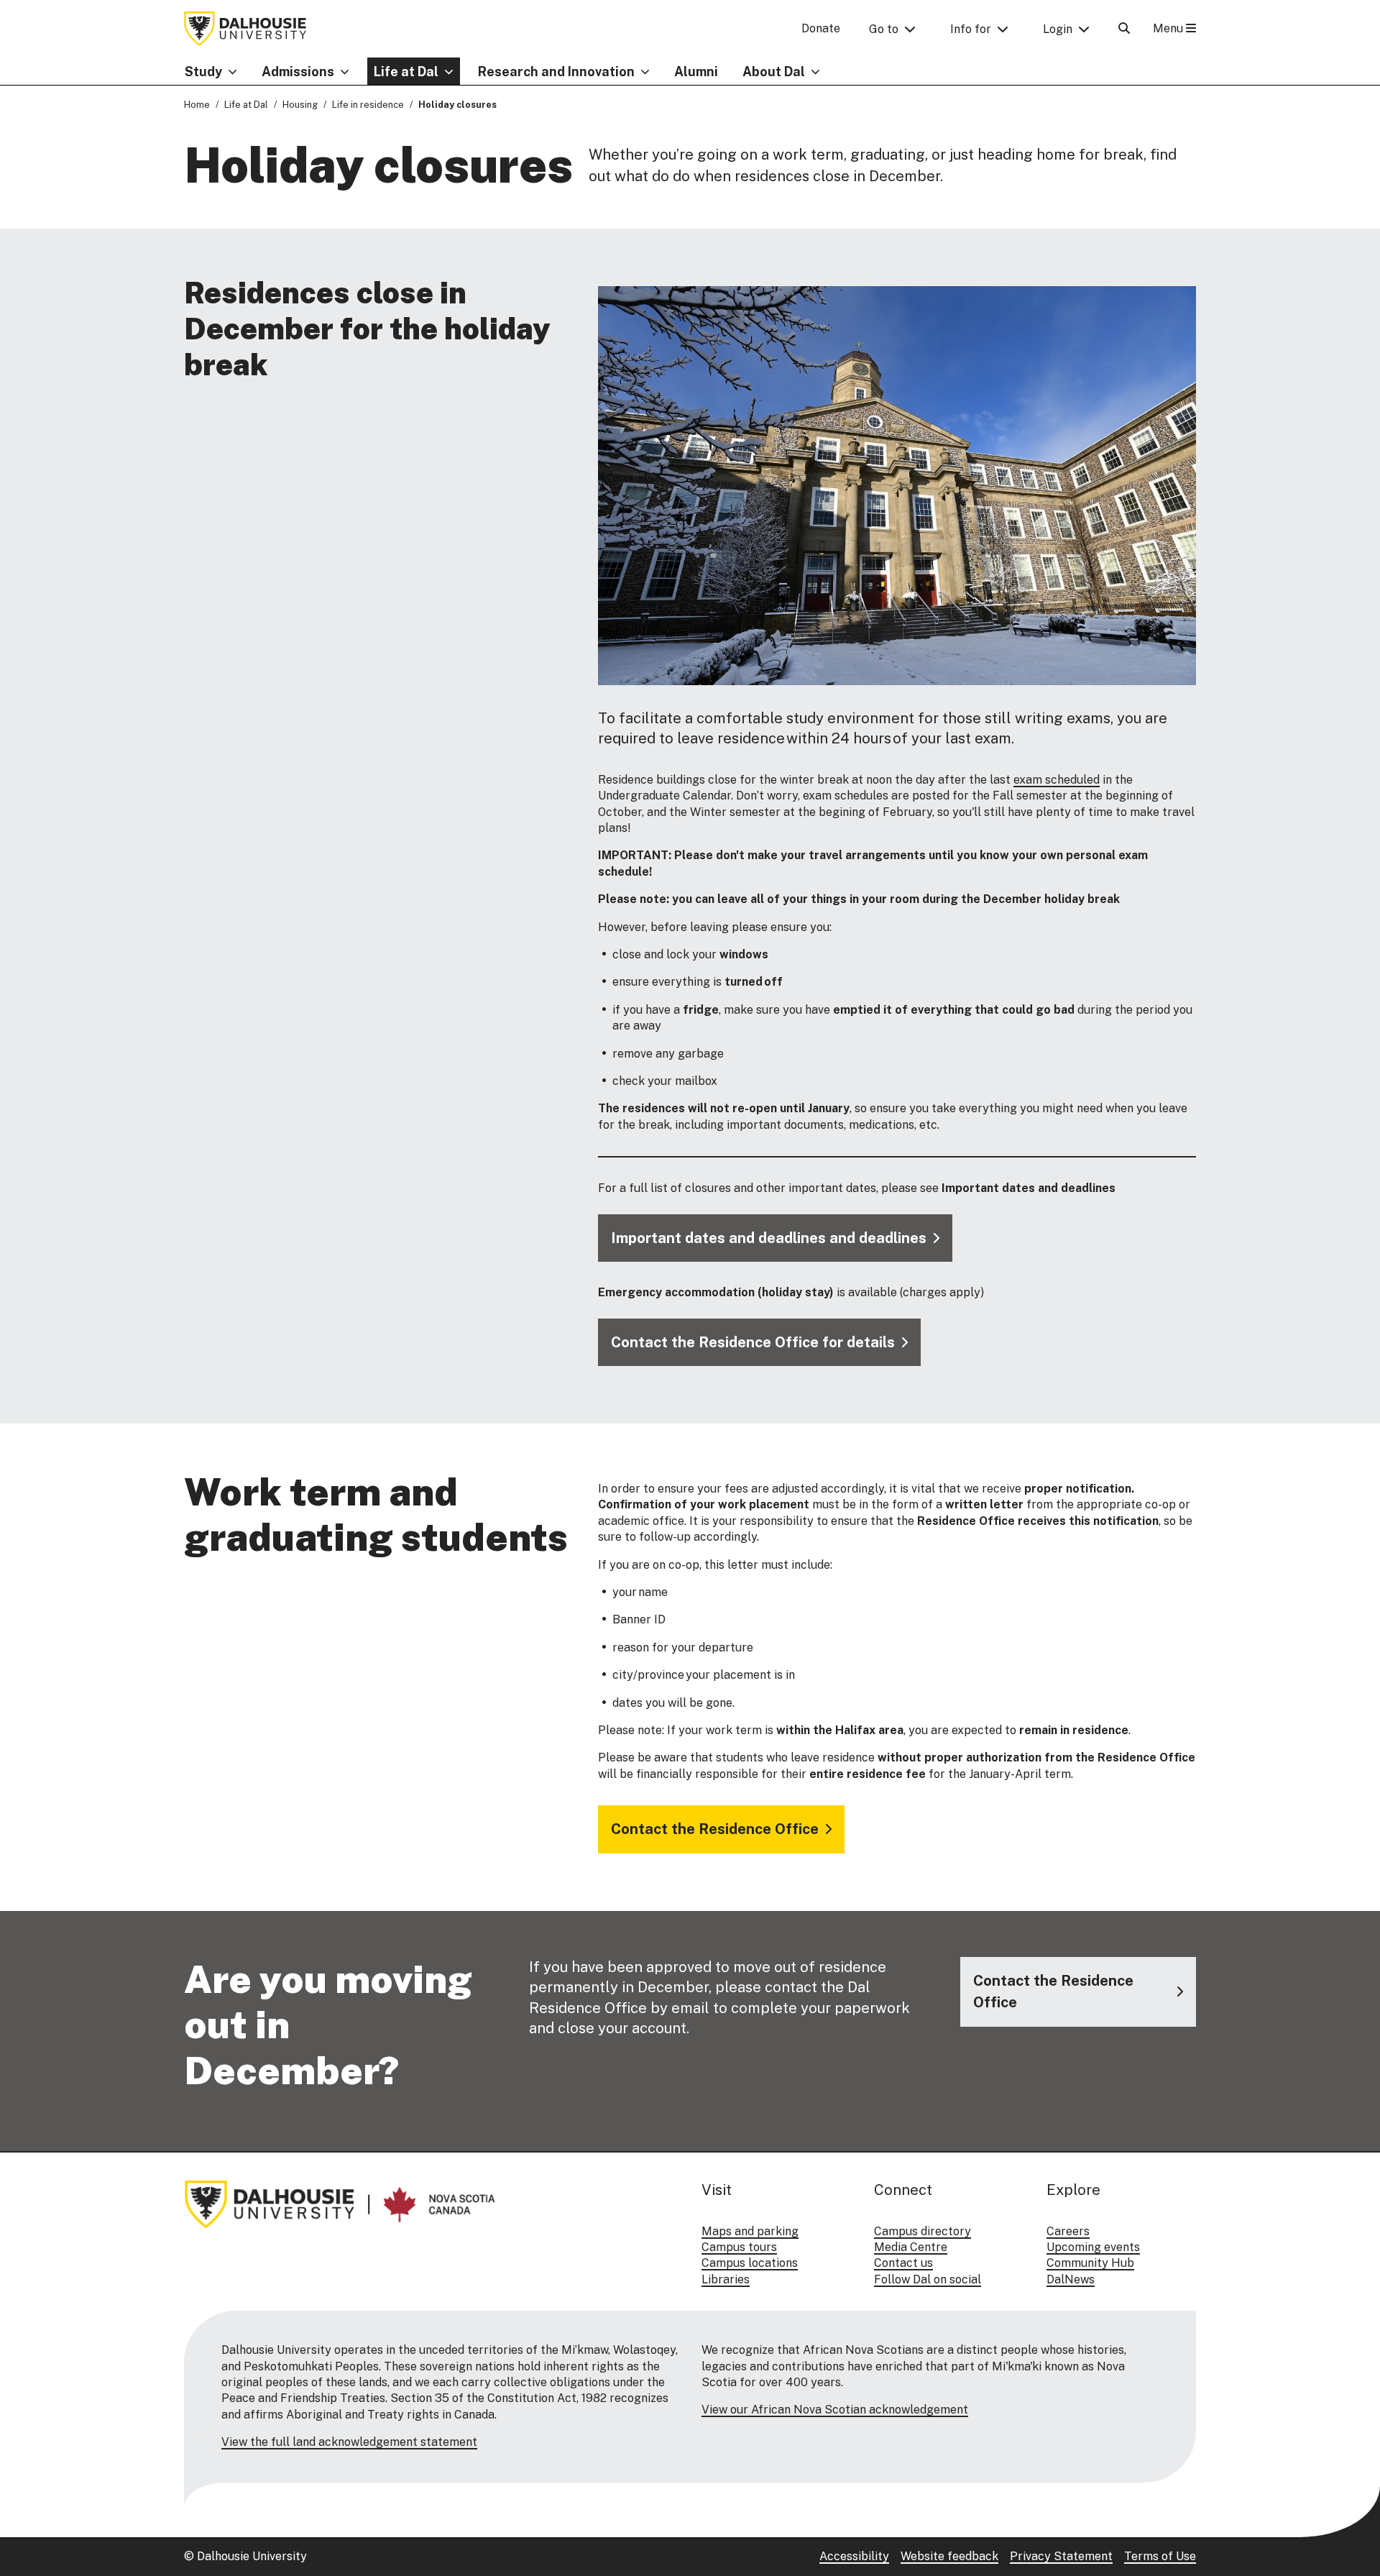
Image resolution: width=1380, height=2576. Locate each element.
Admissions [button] (298, 72)
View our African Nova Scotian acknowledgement (835, 2410)
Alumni (696, 72)
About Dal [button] (774, 72)
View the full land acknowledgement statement (349, 2442)
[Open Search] (1124, 28)
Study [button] (203, 72)
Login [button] (1058, 29)
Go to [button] (884, 29)
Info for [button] (971, 29)
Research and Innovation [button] (556, 72)
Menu (1169, 28)
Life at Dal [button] (406, 72)
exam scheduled (1057, 780)
